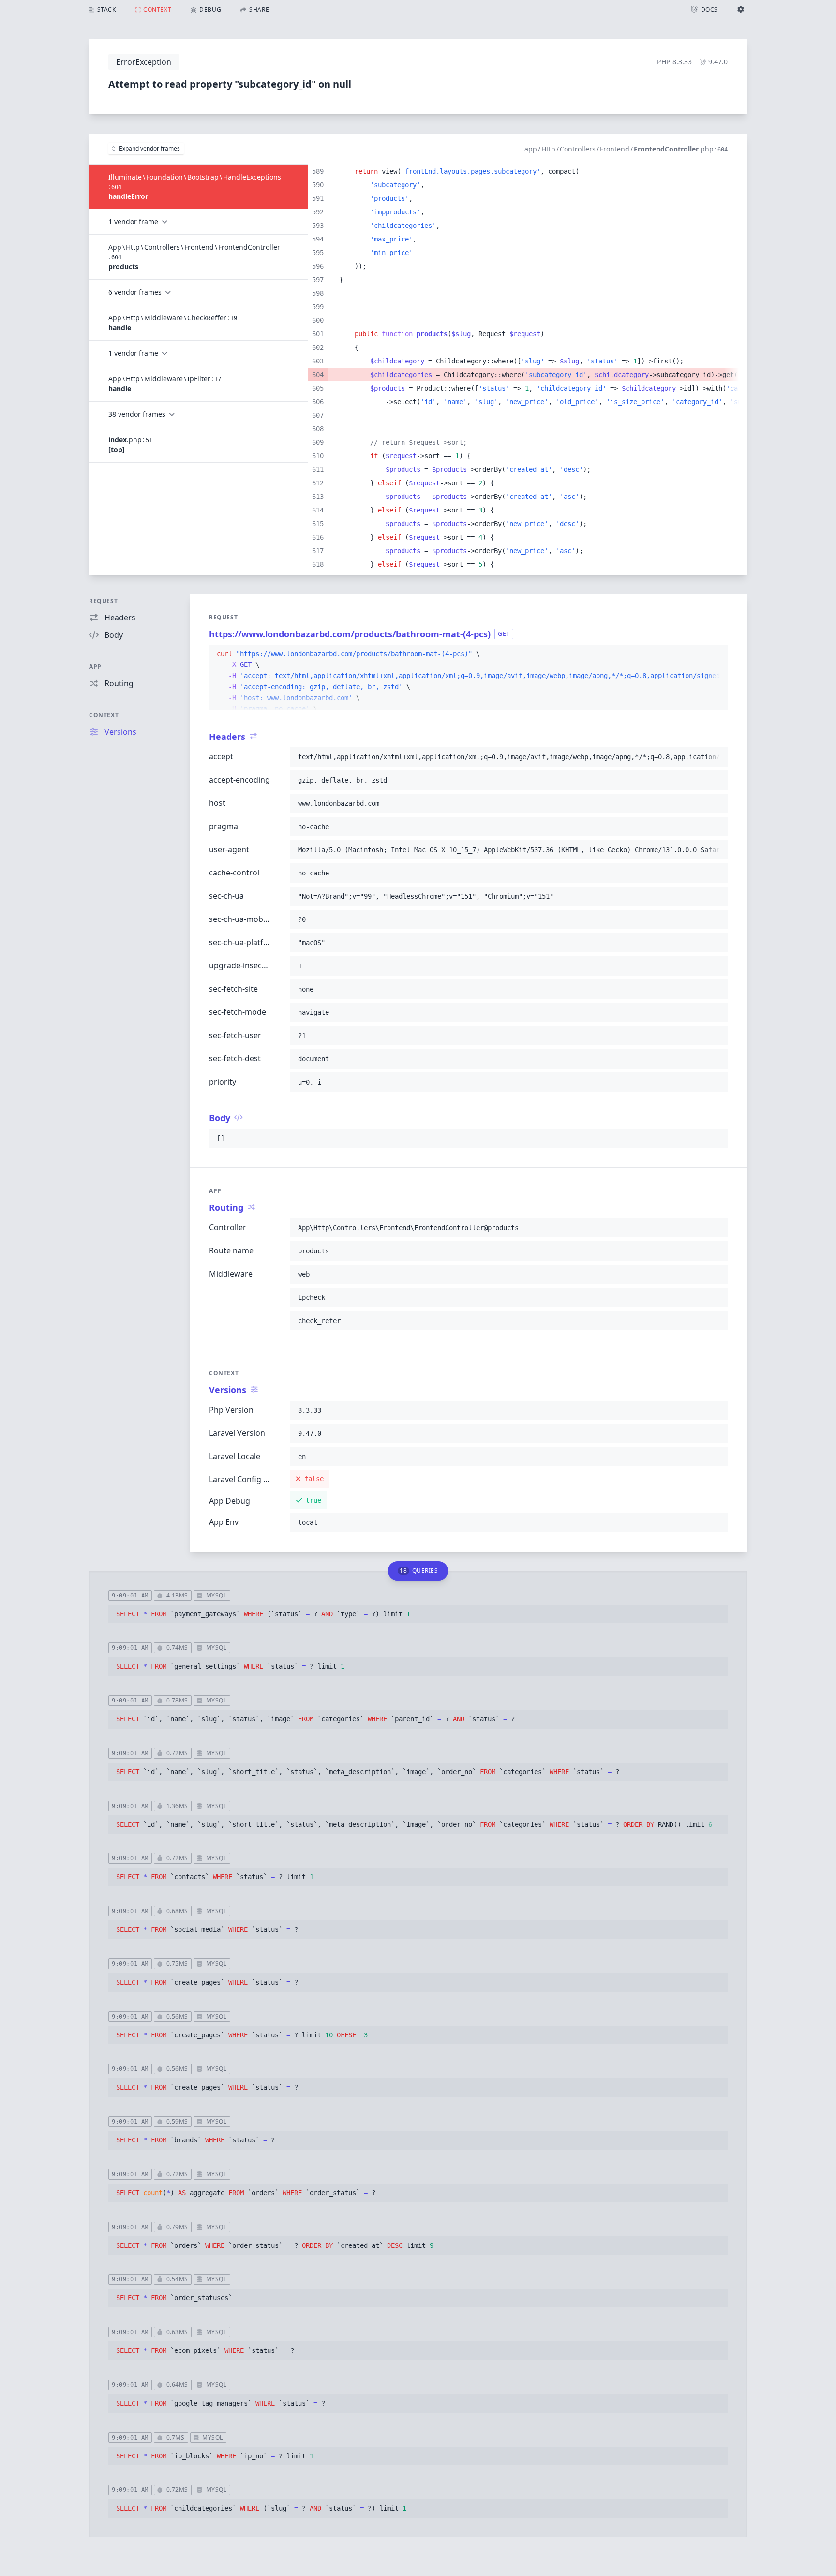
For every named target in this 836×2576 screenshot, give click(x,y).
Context (104, 715)
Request (103, 601)
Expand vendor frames (149, 148)
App (95, 667)
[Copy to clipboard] (716, 654)
